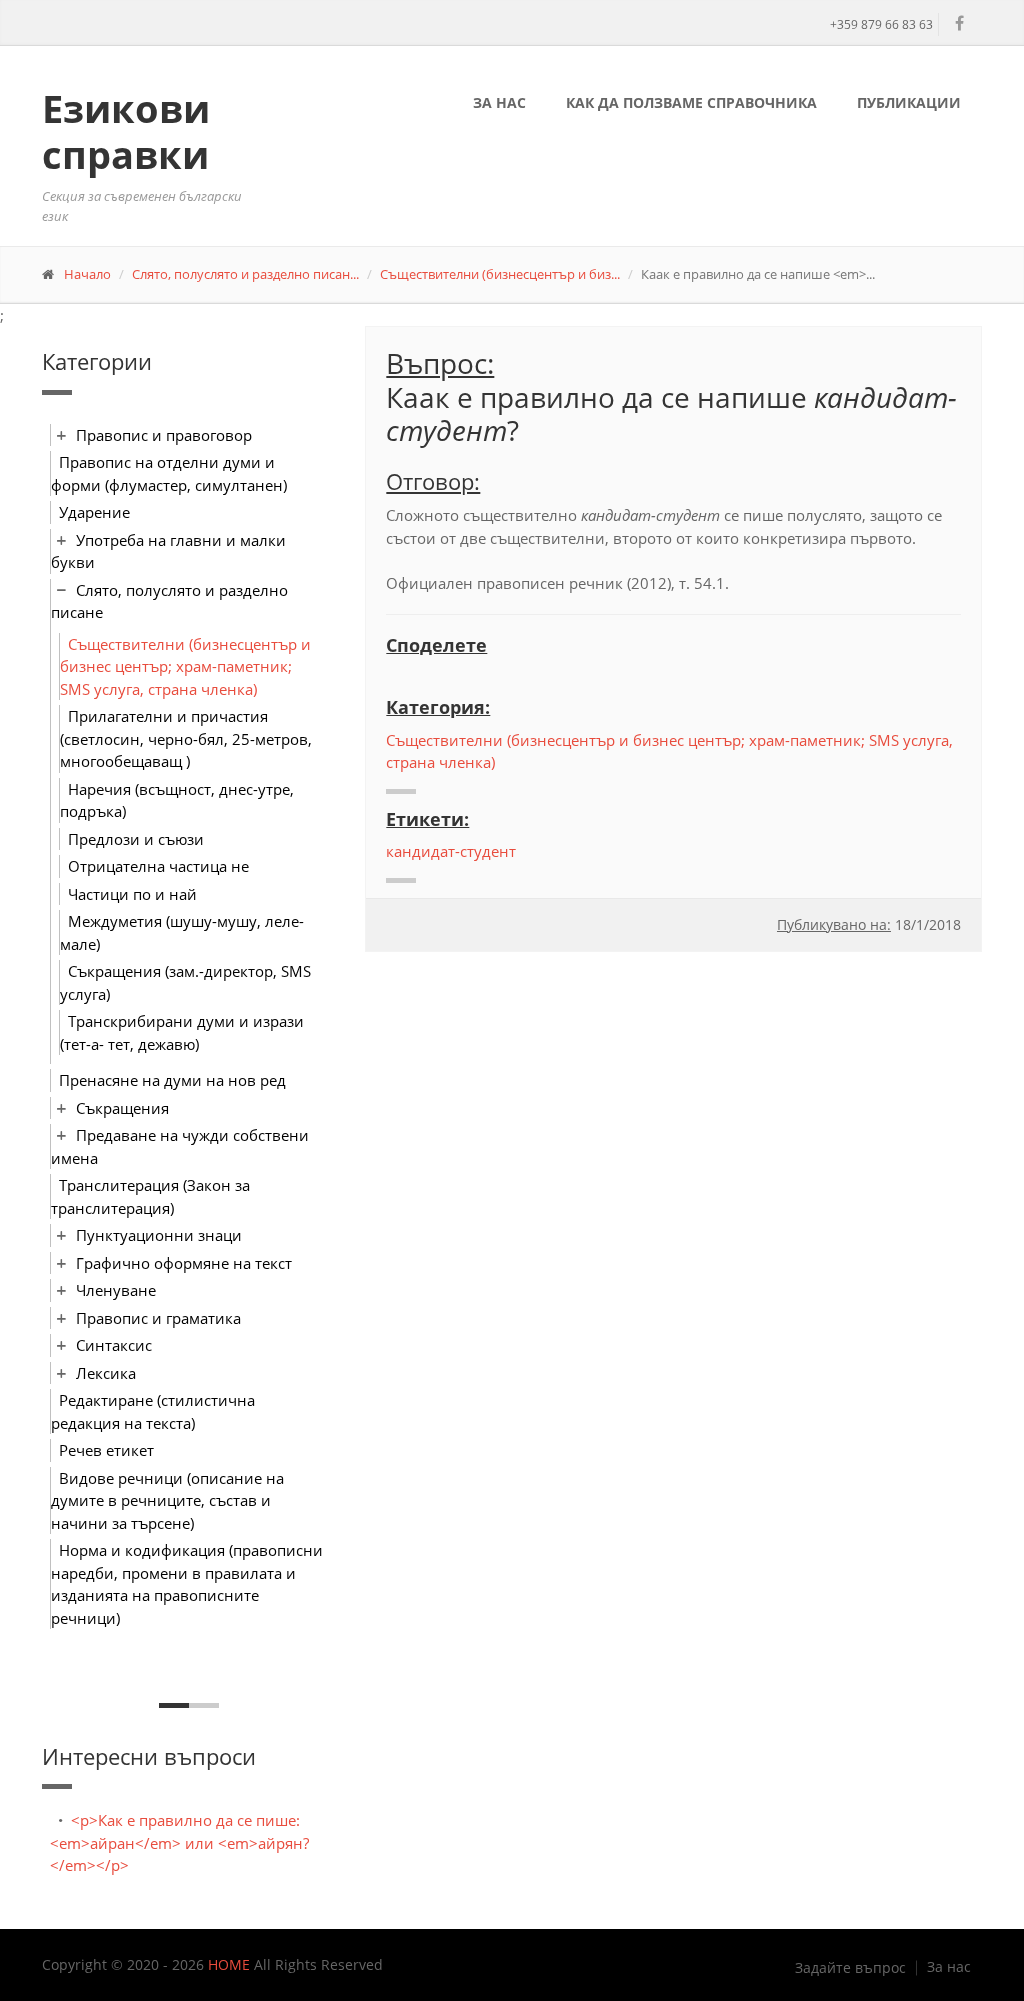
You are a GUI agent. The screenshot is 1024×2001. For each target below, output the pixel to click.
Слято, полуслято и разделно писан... (245, 274)
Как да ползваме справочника (691, 102)
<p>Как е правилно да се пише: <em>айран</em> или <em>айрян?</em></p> (179, 1842)
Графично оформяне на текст (184, 1263)
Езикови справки (126, 131)
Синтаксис (114, 1345)
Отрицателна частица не (158, 866)
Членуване (116, 1290)
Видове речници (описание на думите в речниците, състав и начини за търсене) (167, 1500)
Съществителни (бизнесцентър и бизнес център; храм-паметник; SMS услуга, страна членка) (185, 666)
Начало (87, 274)
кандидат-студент (451, 851)
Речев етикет (106, 1450)
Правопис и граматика (158, 1318)
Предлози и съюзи (136, 839)
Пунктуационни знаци (159, 1235)
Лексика (106, 1373)
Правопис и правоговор (164, 435)
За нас (499, 102)
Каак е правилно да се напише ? (671, 414)
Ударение (94, 512)
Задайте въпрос (850, 1968)
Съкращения (122, 1108)
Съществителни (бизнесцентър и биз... (500, 274)
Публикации (909, 102)
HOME (229, 1964)
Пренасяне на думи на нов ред (172, 1080)
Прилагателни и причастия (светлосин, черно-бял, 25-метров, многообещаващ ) (186, 738)
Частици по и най (132, 894)
